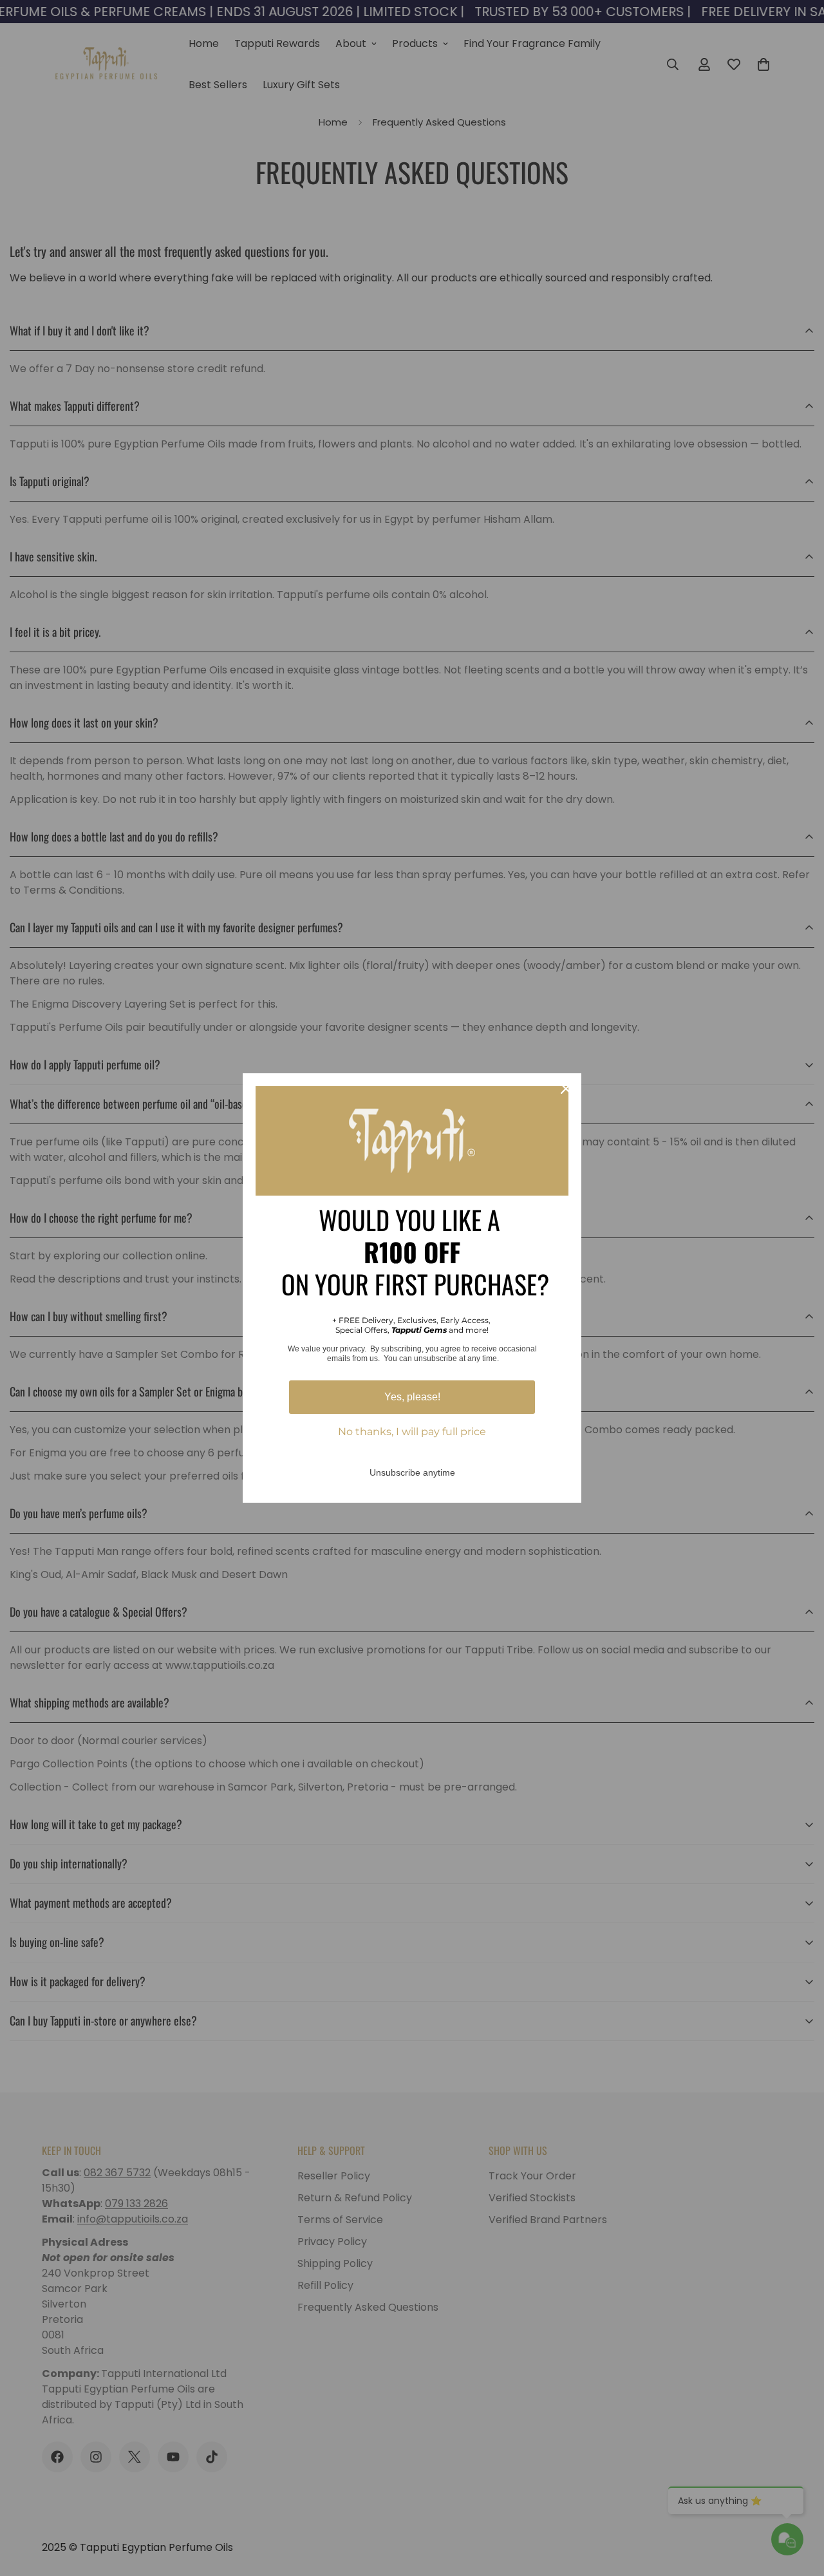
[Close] (566, 1089)
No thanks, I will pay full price (412, 1432)
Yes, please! (412, 1397)
